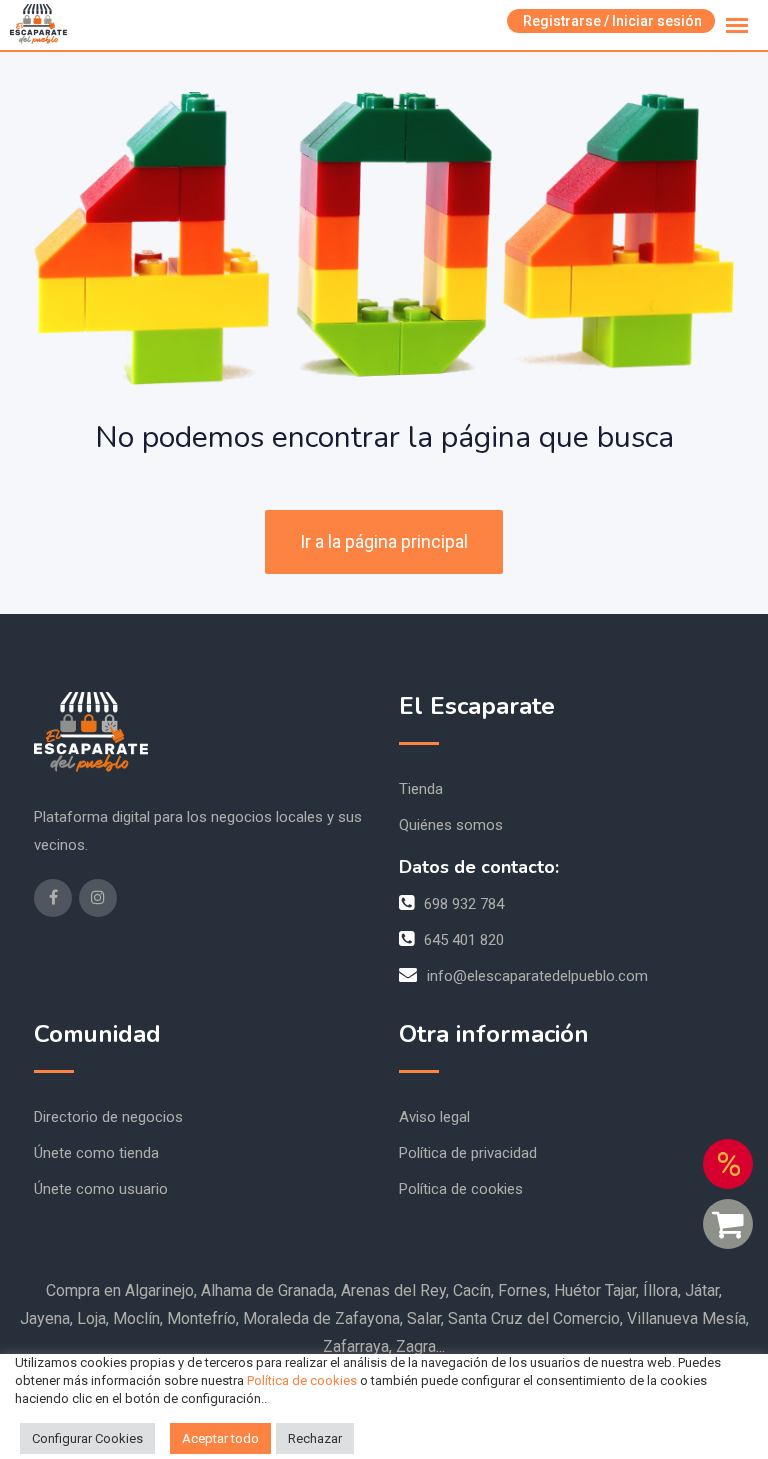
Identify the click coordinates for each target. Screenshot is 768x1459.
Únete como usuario (101, 1189)
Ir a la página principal (384, 541)
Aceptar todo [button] (220, 1438)
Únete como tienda (96, 1153)
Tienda (421, 789)
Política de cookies (461, 1189)
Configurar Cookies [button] (87, 1438)
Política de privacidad (468, 1153)
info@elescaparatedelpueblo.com (537, 976)
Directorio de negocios (108, 1117)
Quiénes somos (451, 825)
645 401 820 (464, 940)
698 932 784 (464, 904)
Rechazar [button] (315, 1438)
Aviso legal (434, 1117)
